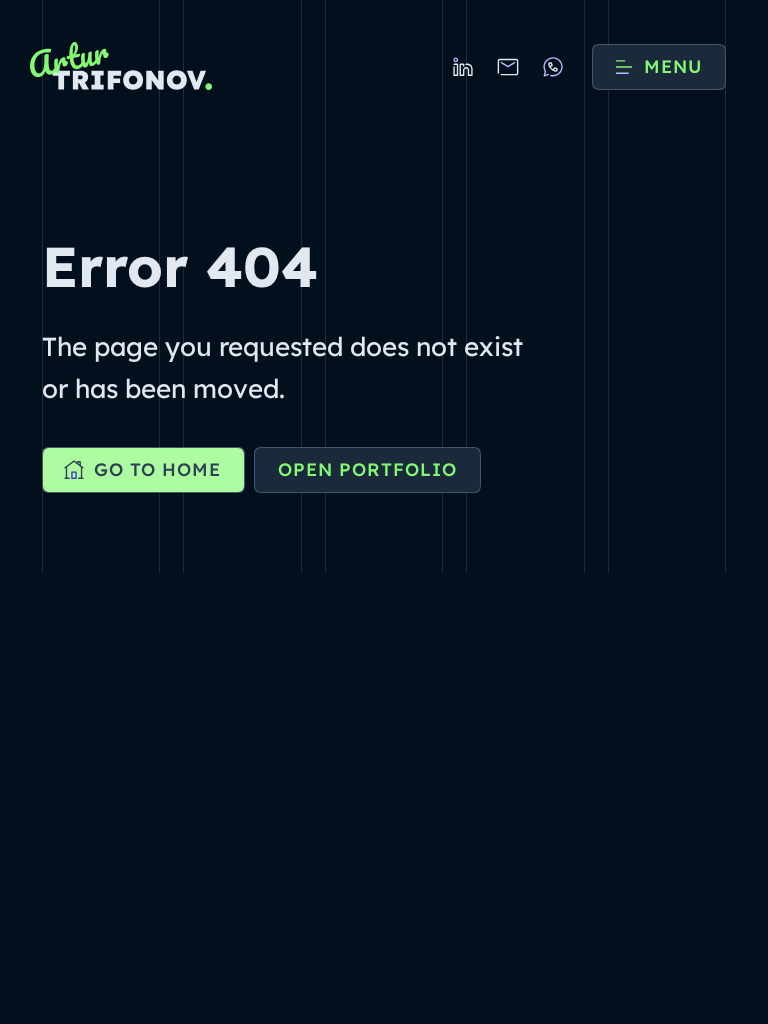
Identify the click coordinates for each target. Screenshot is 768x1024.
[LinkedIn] (463, 67)
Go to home (157, 469)
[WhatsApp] (553, 67)
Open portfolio (367, 469)
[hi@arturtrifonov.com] (508, 67)
